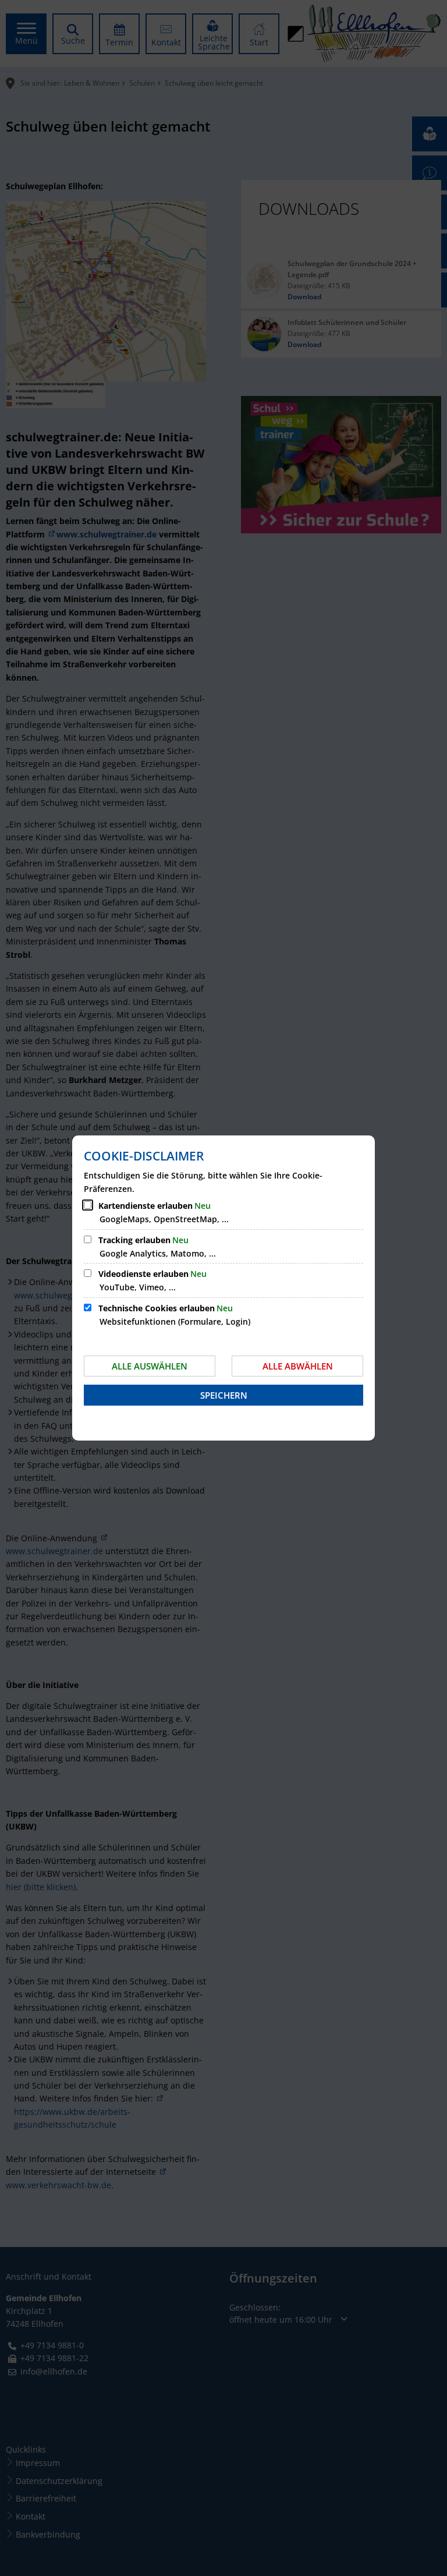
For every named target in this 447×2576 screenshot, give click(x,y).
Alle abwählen (298, 1366)
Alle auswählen (150, 1366)
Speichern (224, 1395)
